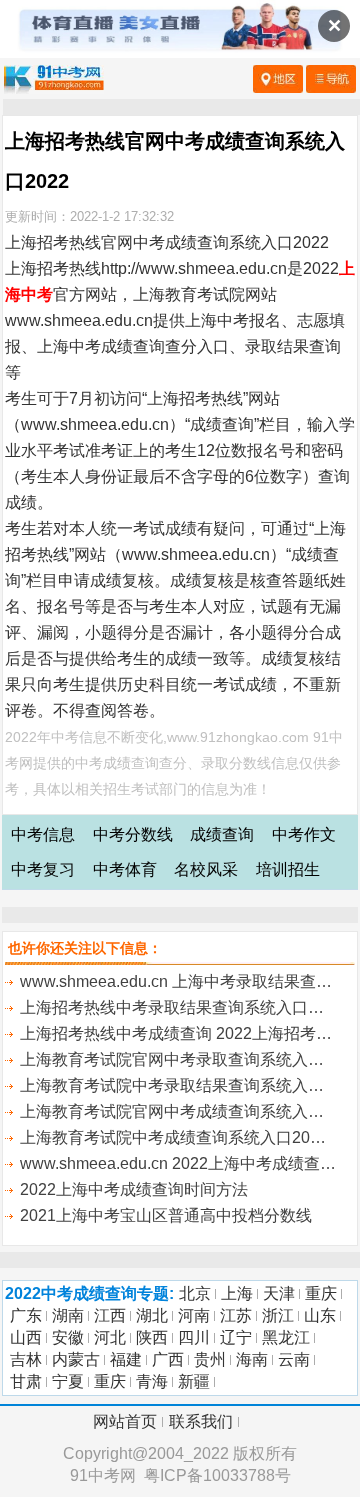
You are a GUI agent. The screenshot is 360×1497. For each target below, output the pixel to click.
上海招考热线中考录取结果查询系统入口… (172, 1007)
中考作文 (304, 834)
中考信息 (43, 834)
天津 (279, 1293)
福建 (126, 1359)
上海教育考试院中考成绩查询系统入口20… (173, 1137)
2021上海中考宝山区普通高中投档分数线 (166, 1215)
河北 (110, 1337)
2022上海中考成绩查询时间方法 (134, 1189)
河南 (194, 1315)
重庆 (321, 1293)
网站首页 (125, 1421)
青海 (152, 1381)
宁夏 (68, 1381)
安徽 (68, 1337)
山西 (26, 1337)
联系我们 (201, 1421)
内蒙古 (76, 1359)
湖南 (68, 1315)
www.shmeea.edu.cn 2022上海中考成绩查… (178, 1163)
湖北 (152, 1315)
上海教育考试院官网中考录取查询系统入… (172, 1059)
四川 (194, 1337)
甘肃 (26, 1381)
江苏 (236, 1315)
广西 (168, 1359)
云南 (294, 1359)
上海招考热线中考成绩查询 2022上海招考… (176, 1033)
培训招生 (288, 869)
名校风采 (206, 869)
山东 (320, 1315)
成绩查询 (222, 834)
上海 (237, 1293)
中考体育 (125, 869)
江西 (110, 1315)
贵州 (210, 1359)
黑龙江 (286, 1337)
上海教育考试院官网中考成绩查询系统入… (172, 1111)
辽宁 (236, 1337)
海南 (252, 1359)
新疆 (194, 1381)
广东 (26, 1315)
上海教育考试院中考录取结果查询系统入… (172, 1085)
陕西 (152, 1337)
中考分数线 (133, 834)
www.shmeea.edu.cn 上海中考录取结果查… (176, 981)
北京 (195, 1293)
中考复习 (43, 869)
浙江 (278, 1315)
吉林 (26, 1359)
